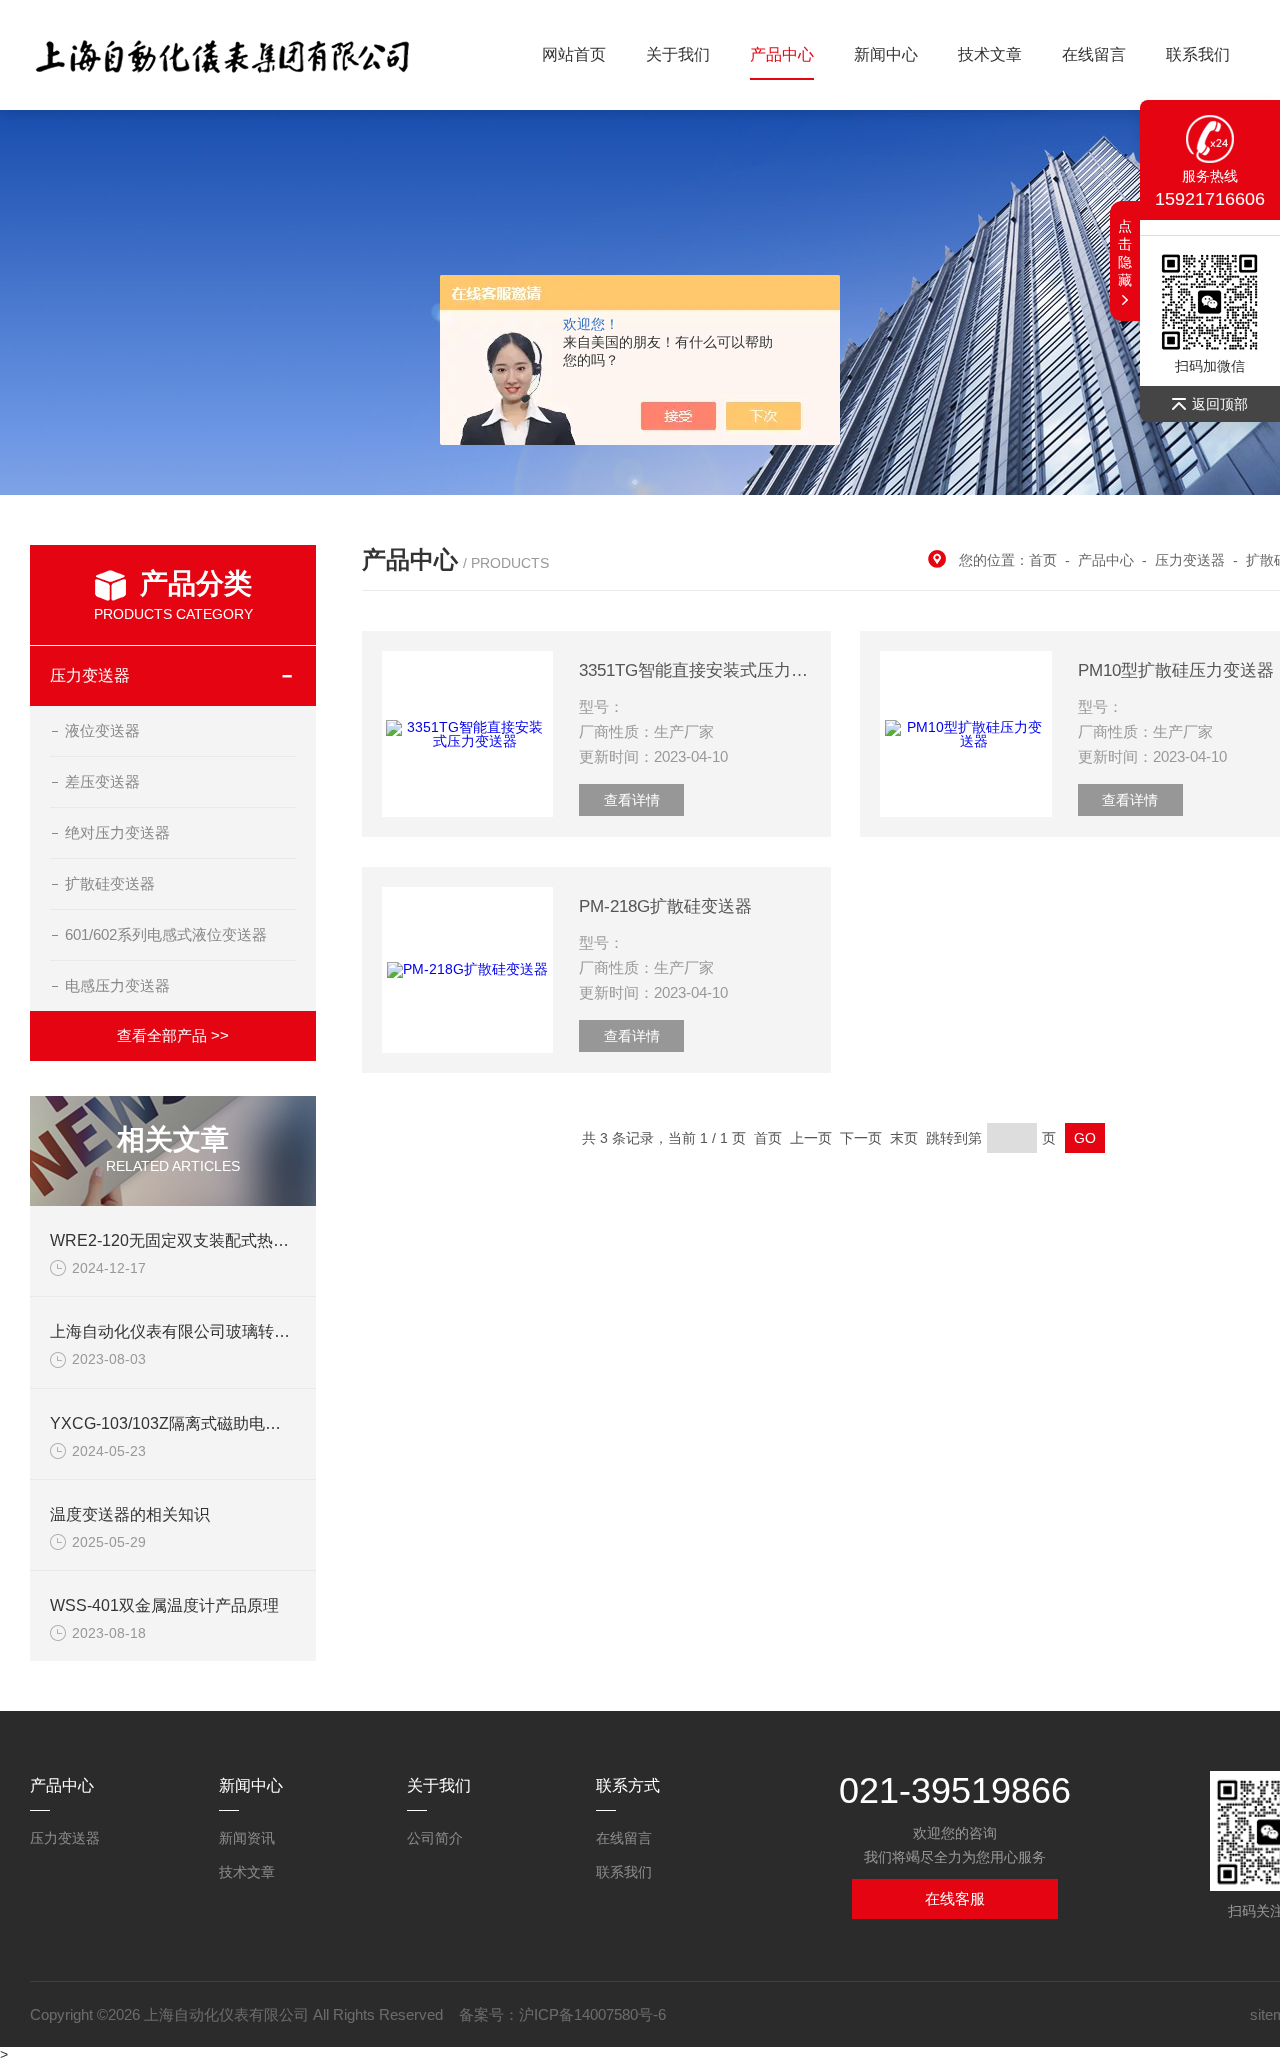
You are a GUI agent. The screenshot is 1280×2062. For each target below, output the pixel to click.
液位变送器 (102, 730)
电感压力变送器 (117, 985)
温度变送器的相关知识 (130, 1514)
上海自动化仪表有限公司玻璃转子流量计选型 (210, 1331)
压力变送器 (90, 675)
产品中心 (782, 54)
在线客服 (955, 1898)
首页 (1043, 560)
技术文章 (990, 54)
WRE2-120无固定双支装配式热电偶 (177, 1240)
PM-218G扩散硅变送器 (665, 906)
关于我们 (678, 54)
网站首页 (574, 54)
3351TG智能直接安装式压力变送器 (695, 670)
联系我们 (1198, 54)
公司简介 (435, 1838)
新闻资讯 (247, 1838)
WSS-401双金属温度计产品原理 (164, 1605)
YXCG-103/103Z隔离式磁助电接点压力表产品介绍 (229, 1423)
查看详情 (632, 800)
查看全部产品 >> (173, 1035)
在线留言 (1094, 54)
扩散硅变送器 (110, 883)
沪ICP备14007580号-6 (592, 2014)
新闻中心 (886, 54)
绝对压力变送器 (117, 832)
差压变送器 (102, 781)
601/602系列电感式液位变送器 (166, 934)
